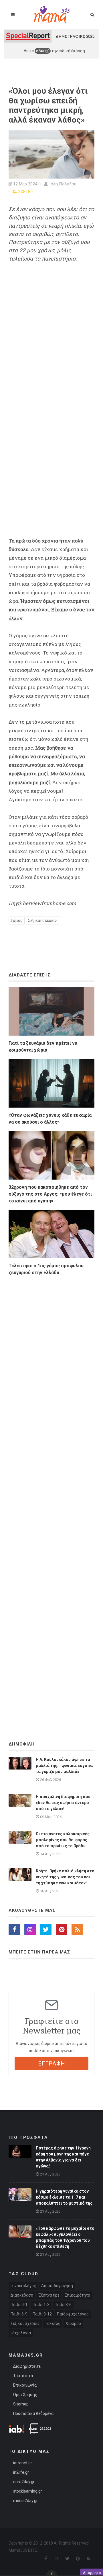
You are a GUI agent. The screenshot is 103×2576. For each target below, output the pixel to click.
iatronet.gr (23, 2463)
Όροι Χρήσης (25, 2395)
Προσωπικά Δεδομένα (33, 2413)
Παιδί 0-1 (19, 2305)
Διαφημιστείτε (27, 2366)
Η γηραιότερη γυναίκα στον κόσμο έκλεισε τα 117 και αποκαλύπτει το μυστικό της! (65, 2197)
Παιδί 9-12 (42, 2314)
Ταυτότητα (23, 2376)
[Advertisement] (51, 1493)
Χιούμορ (73, 2323)
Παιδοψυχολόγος (73, 2314)
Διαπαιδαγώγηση (57, 2286)
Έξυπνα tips (49, 2295)
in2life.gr (21, 2472)
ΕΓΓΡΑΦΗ (52, 2063)
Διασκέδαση (22, 2295)
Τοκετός (53, 2323)
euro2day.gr (24, 2482)
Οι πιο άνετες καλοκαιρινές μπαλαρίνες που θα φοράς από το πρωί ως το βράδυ (63, 1840)
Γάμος (17, 920)
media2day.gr (25, 2501)
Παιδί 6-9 (19, 2314)
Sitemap (21, 2404)
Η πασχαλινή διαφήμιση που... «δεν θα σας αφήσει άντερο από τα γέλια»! (65, 1803)
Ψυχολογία (21, 2333)
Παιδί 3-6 (63, 2305)
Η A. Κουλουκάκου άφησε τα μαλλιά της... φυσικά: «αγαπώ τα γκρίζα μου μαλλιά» (65, 1766)
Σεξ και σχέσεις (42, 920)
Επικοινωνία (25, 2385)
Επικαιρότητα (77, 2295)
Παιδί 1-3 (41, 2305)
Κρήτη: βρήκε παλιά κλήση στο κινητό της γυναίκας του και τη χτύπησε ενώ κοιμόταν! (65, 1877)
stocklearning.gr (28, 2491)
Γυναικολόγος (23, 2286)
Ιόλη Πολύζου (62, 184)
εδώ (41, 51)
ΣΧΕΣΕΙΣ (26, 192)
